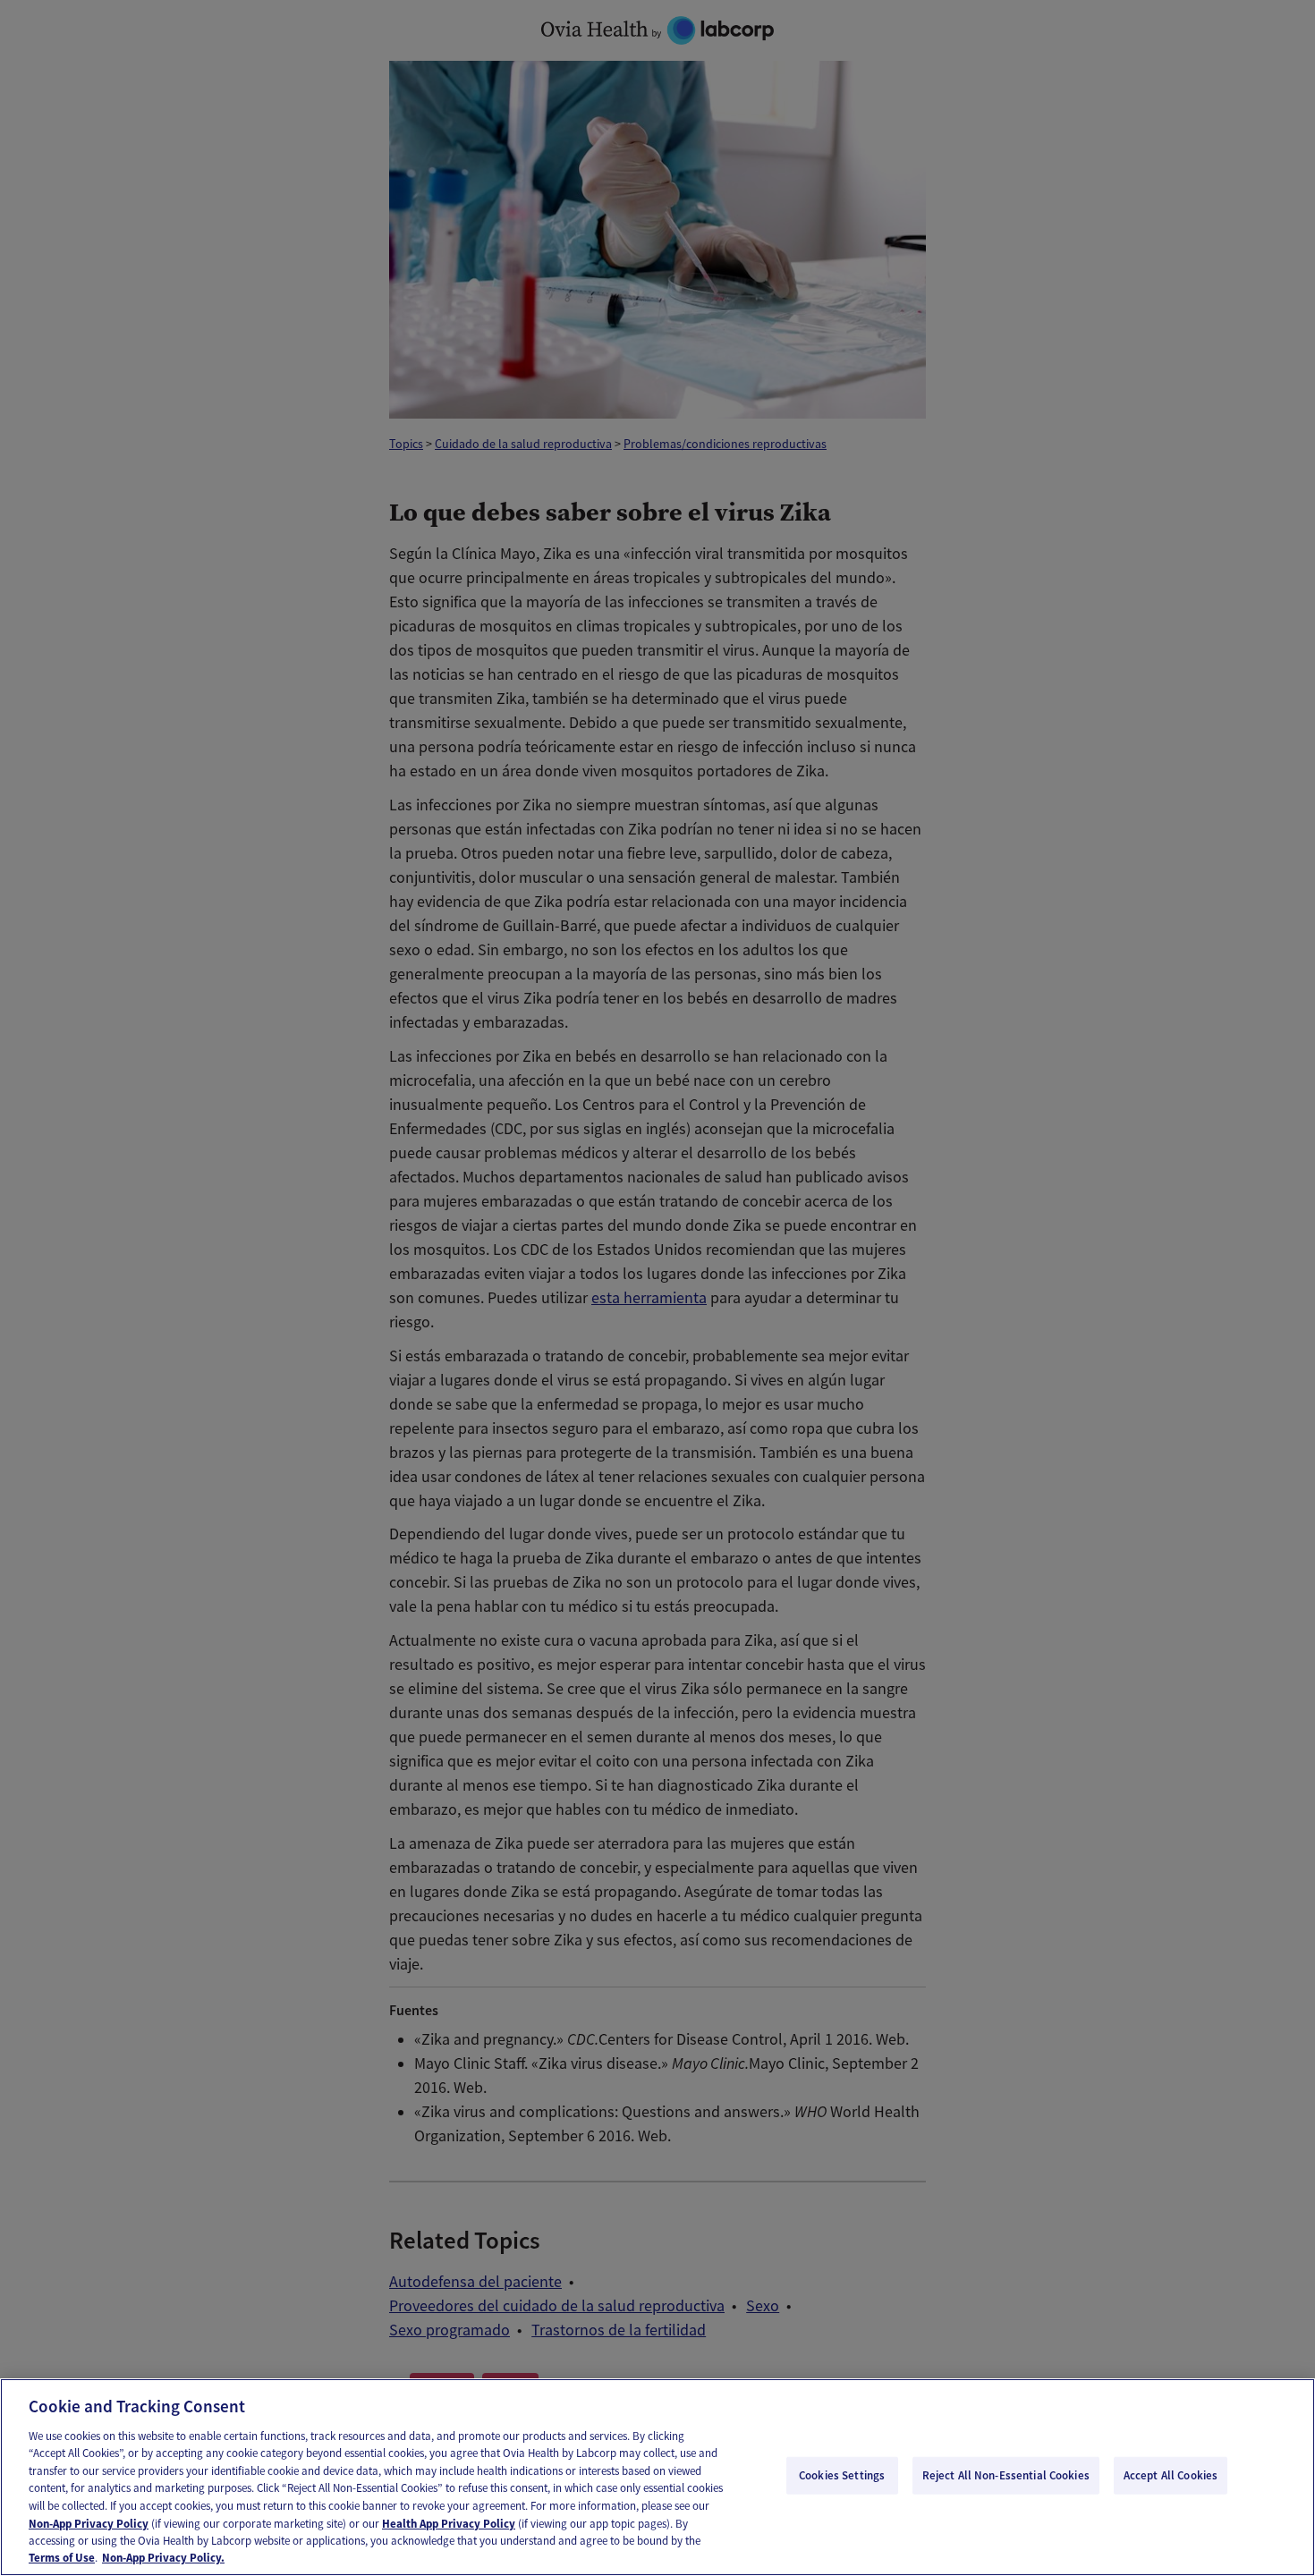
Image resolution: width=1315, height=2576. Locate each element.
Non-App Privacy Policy (89, 2523)
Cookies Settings (842, 2475)
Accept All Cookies (1171, 2475)
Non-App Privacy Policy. (163, 2558)
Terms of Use (62, 2558)
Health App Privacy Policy (449, 2523)
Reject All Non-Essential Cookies (1006, 2475)
